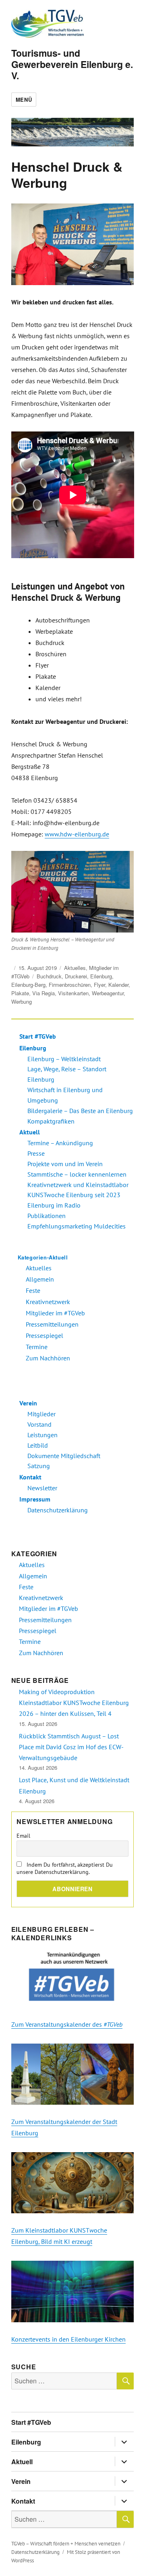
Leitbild (38, 1445)
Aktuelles (75, 968)
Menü (24, 100)
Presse (36, 1153)
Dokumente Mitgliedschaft (64, 1456)
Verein (28, 1403)
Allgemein (40, 1279)
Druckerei (76, 976)
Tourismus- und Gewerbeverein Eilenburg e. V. (72, 64)
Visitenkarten (73, 993)
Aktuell (30, 1132)
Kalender (118, 985)
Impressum (35, 1499)
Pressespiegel (45, 1335)
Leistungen (42, 1435)
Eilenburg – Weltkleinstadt (64, 1059)
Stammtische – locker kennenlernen (77, 1174)
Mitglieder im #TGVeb (55, 1313)
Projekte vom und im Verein (65, 1164)
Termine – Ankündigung (60, 1143)
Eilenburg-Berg (28, 985)
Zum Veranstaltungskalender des (67, 2024)
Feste (33, 1290)
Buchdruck (49, 976)
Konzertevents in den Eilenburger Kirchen (68, 2339)
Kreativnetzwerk (48, 1302)
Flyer (99, 985)
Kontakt (30, 1477)
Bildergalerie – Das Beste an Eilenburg (80, 1111)
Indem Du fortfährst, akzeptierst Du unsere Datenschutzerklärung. (65, 1868)
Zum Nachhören (48, 1358)
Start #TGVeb (38, 1036)
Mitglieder (41, 1414)
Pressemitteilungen (52, 1324)
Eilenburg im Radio (54, 1205)
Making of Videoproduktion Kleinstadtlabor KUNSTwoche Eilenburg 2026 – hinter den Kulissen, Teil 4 (74, 1703)
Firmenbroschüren (70, 985)
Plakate (20, 993)
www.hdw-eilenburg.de (77, 834)
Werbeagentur (108, 993)
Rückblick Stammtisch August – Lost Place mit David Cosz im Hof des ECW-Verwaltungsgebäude (71, 1747)
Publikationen (47, 1216)
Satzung (39, 1466)
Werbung (22, 1001)
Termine (37, 1347)
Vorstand (39, 1424)
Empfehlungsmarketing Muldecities (77, 1226)
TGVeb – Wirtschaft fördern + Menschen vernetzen (66, 2544)
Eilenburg (101, 976)
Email (23, 1836)
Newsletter (42, 1488)
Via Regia (43, 993)
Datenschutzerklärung (58, 1510)
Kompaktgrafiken (51, 1121)
